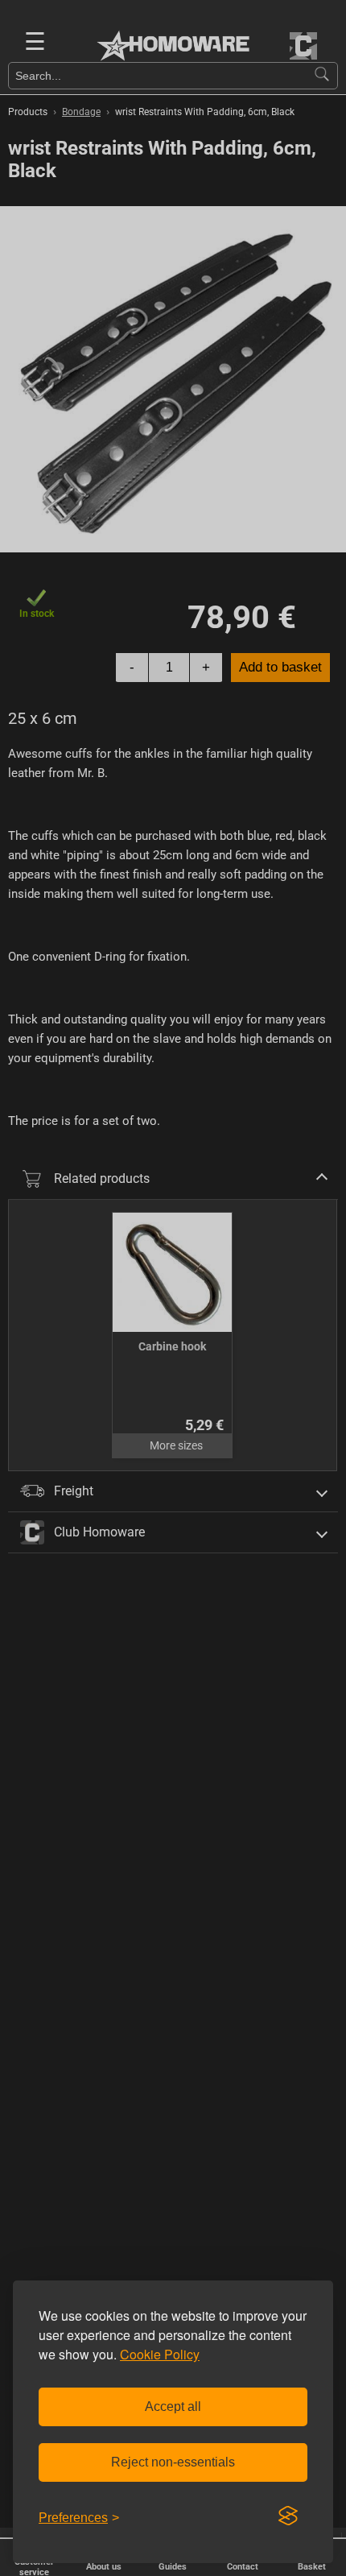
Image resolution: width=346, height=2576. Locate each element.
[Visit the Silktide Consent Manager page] (288, 2516)
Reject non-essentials (173, 2462)
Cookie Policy (160, 2354)
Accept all (173, 2406)
